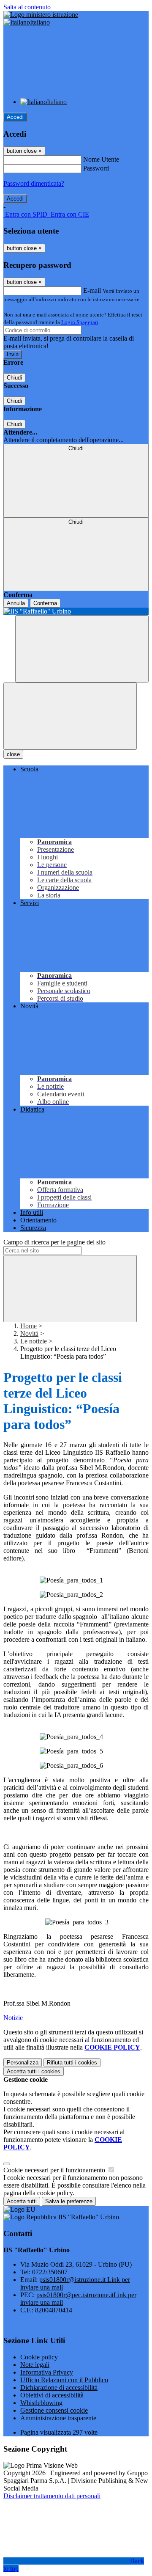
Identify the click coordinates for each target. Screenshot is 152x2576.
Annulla (16, 603)
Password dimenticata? (34, 183)
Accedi (15, 117)
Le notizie (34, 1341)
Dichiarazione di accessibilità (59, 2387)
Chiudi (14, 378)
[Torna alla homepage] (76, 611)
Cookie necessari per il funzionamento (55, 2170)
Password (96, 168)
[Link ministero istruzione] (41, 15)
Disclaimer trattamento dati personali (52, 2496)
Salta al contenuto (27, 7)
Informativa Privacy (47, 2372)
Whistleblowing (41, 2403)
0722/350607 (50, 2272)
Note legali (35, 2365)
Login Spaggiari (80, 322)
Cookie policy (39, 2357)
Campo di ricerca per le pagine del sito (54, 1242)
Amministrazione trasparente (58, 2418)
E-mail (92, 290)
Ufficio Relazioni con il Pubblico (64, 2380)
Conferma (45, 603)
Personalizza (23, 2063)
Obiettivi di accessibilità (52, 2395)
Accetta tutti (34, 2071)
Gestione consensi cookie (54, 2410)
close (13, 754)
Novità (29, 1333)
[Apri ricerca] (82, 649)
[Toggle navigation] (70, 716)
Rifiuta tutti (72, 2063)
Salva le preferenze (69, 2201)
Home (28, 1326)
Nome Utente (101, 159)
